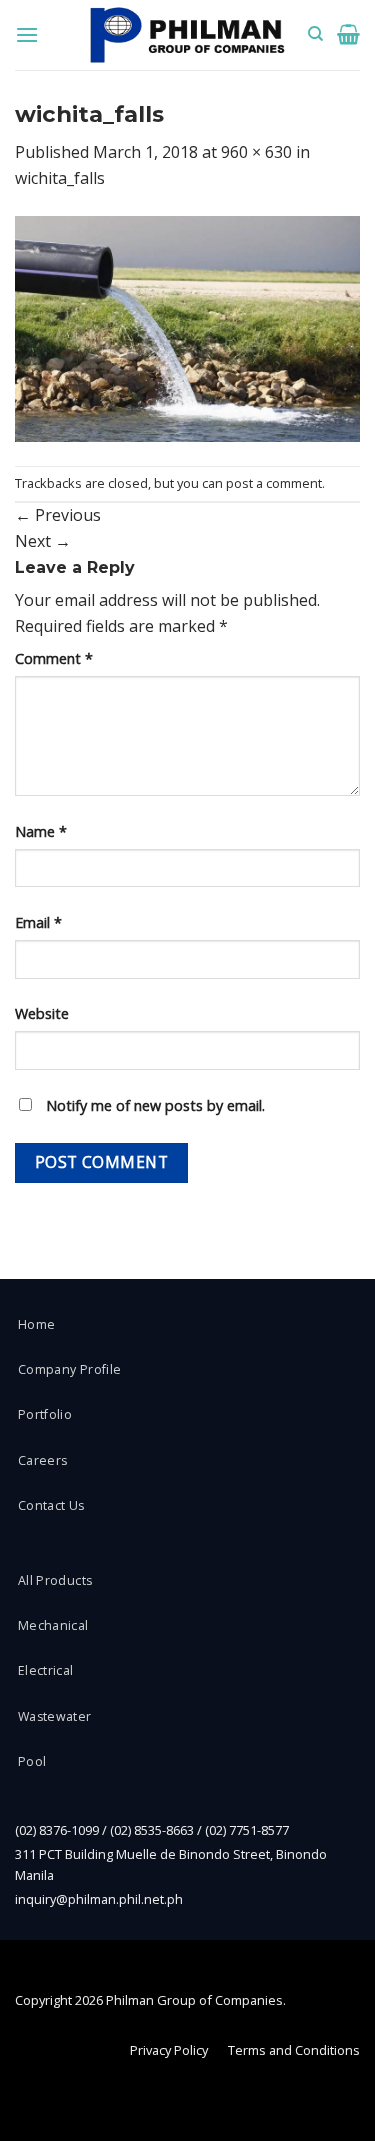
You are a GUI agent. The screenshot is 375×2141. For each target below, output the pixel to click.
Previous (58, 515)
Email (38, 922)
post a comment (274, 483)
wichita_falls (60, 178)
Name (41, 831)
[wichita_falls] (187, 327)
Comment (54, 658)
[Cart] (348, 34)
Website (42, 1013)
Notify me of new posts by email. (155, 1105)
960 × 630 (256, 152)
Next (43, 541)
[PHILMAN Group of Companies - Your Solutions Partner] (188, 35)
